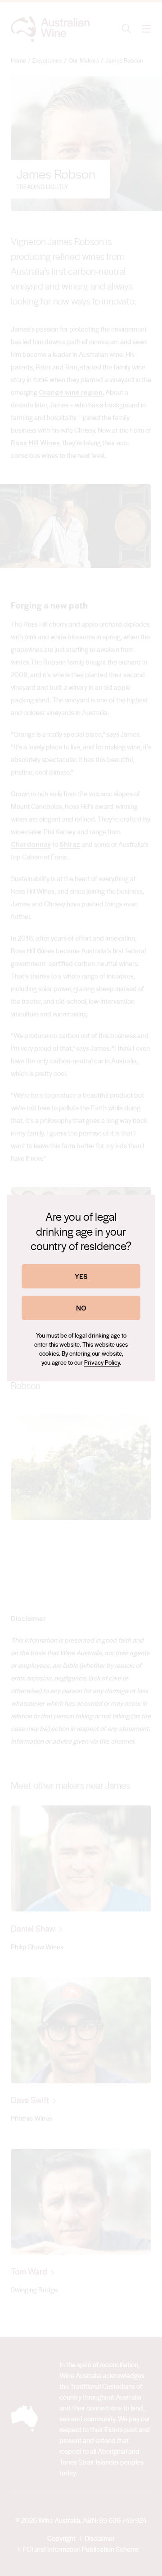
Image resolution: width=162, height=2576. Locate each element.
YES (81, 1276)
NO (81, 1308)
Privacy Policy (102, 1362)
